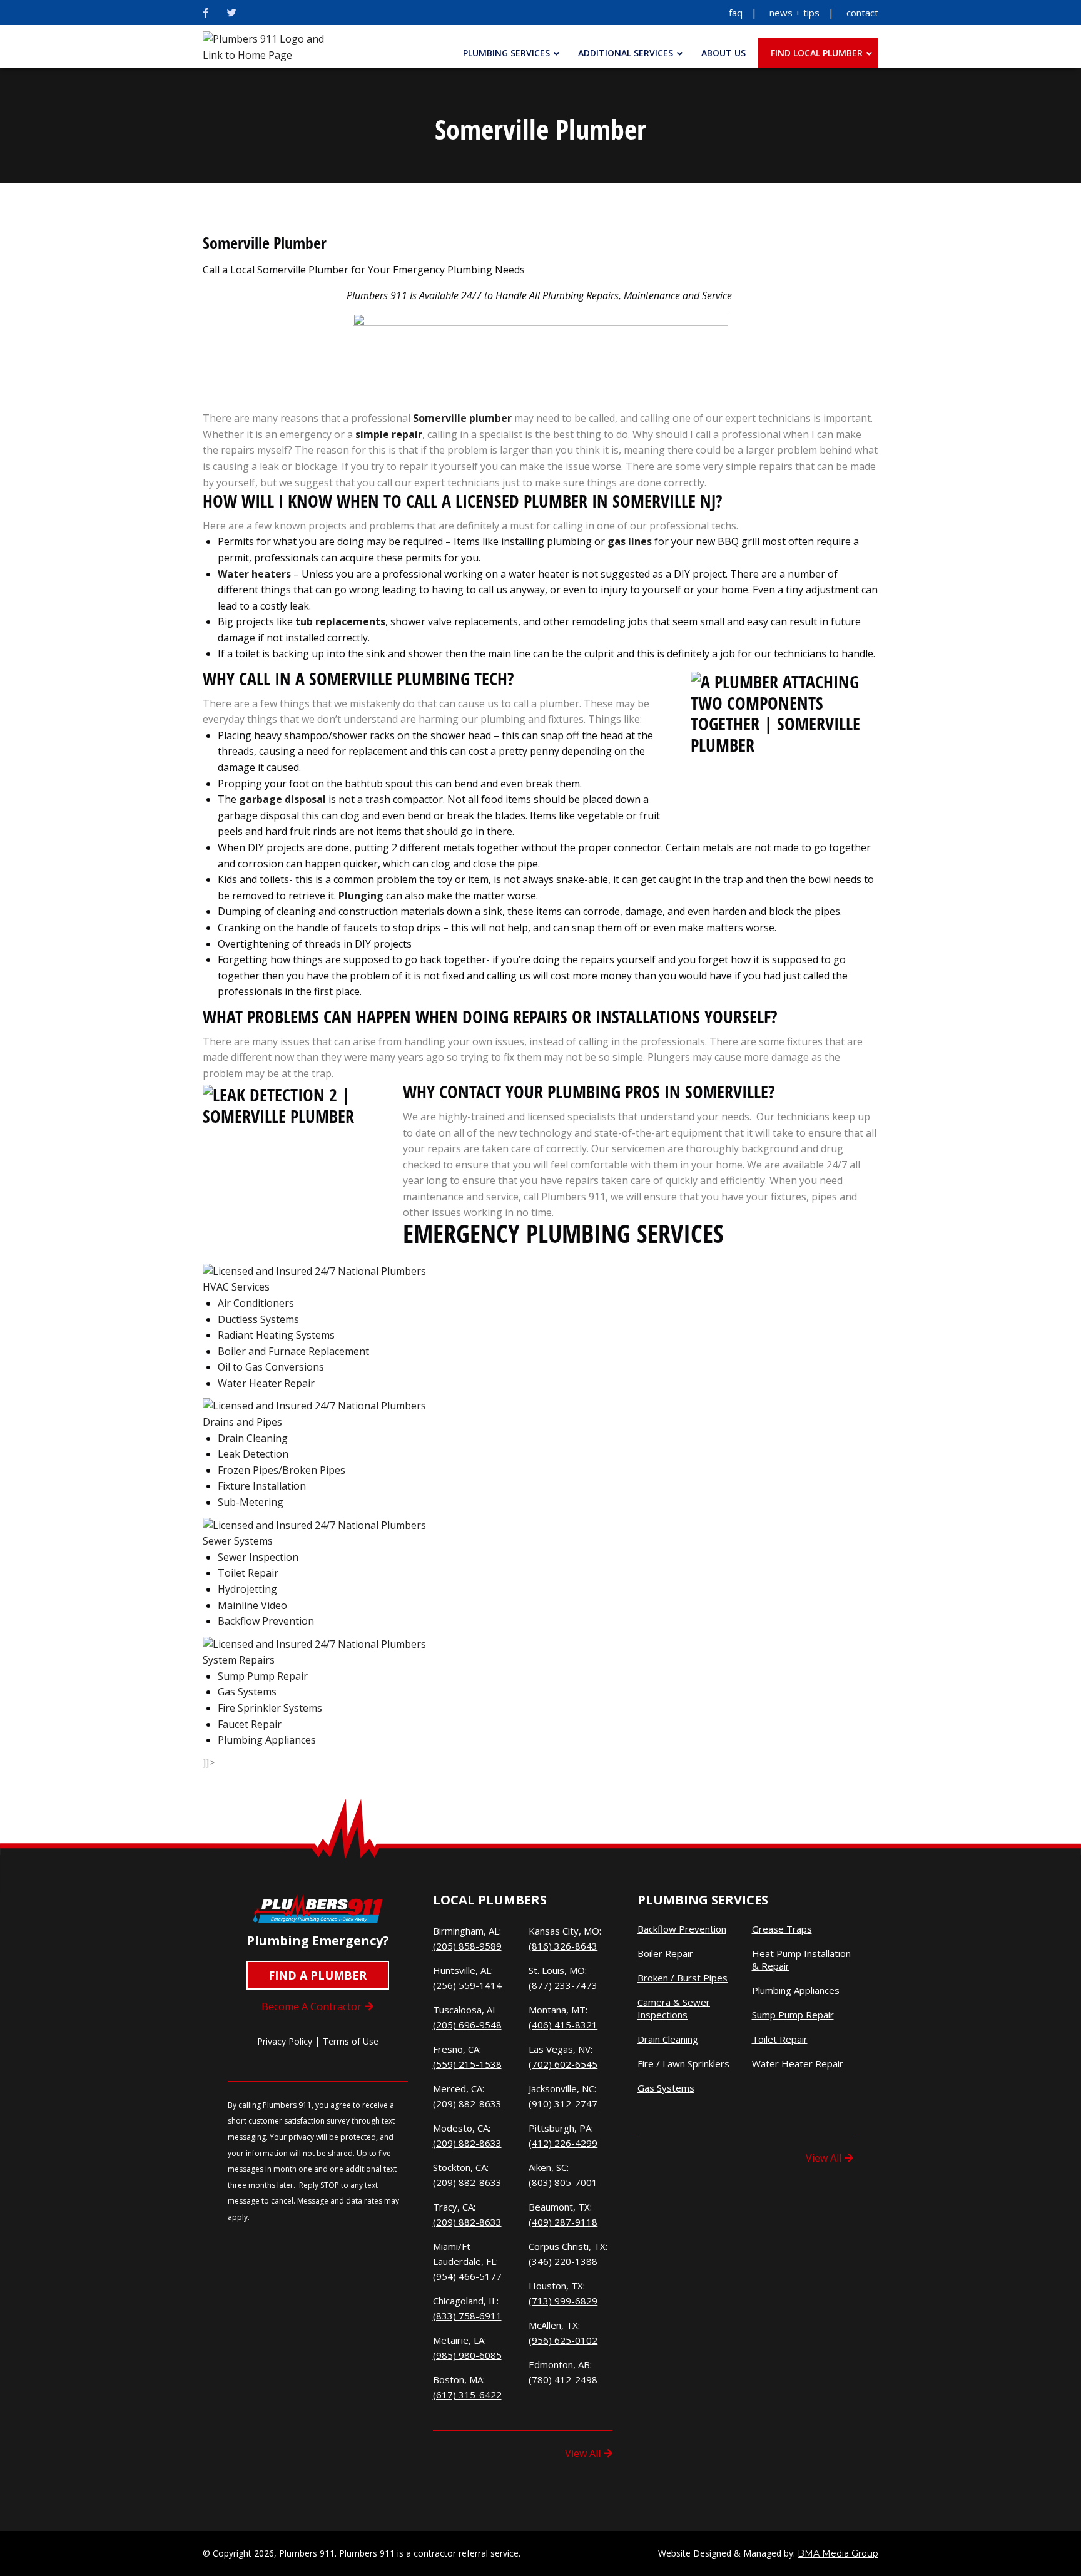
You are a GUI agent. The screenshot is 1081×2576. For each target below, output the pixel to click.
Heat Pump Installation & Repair (801, 1960)
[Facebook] (206, 13)
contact (862, 13)
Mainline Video (252, 1605)
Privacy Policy (285, 2041)
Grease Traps (782, 1929)
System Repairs (239, 1660)
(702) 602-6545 (563, 2064)
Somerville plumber (461, 418)
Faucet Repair (250, 1724)
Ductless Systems (258, 1319)
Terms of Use (351, 2041)
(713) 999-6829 (563, 2301)
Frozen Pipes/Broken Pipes (282, 1470)
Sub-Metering (251, 1502)
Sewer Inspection (258, 1557)
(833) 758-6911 (467, 2316)
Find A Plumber (317, 1975)
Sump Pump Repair (263, 1676)
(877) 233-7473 (563, 1985)
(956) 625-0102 (563, 2340)
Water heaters (254, 574)
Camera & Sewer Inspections (674, 2009)
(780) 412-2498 (563, 2379)
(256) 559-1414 (467, 1985)
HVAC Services (236, 1287)
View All (583, 2453)
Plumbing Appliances (267, 1740)
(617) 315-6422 (467, 2395)
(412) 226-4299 (563, 2143)
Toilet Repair (248, 1573)
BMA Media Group (838, 2553)
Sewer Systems (238, 1541)
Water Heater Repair (266, 1383)
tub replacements (340, 621)
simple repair (389, 434)
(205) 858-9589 (467, 1946)
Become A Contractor (312, 2006)
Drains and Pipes (242, 1422)
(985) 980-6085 (467, 2355)
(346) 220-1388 (563, 2261)
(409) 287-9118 (563, 2222)
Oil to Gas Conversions (271, 1367)
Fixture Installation (262, 1486)
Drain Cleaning (253, 1438)
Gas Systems (247, 1692)
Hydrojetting (247, 1589)
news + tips (794, 13)
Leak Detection (253, 1454)
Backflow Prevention (266, 1621)
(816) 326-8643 (563, 1946)
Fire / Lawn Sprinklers (683, 2064)
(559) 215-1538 (467, 2064)
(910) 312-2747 (563, 2103)
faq (736, 13)
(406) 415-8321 (563, 2025)
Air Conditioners (256, 1303)
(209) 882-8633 (467, 2103)
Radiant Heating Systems (276, 1335)
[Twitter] (232, 13)
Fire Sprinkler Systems (270, 1708)
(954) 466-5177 (467, 2276)
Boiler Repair (665, 1954)
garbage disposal (282, 799)
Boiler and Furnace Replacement (293, 1351)
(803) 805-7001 (563, 2182)
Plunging (361, 896)
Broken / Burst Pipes (683, 1978)
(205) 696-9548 (467, 2025)
